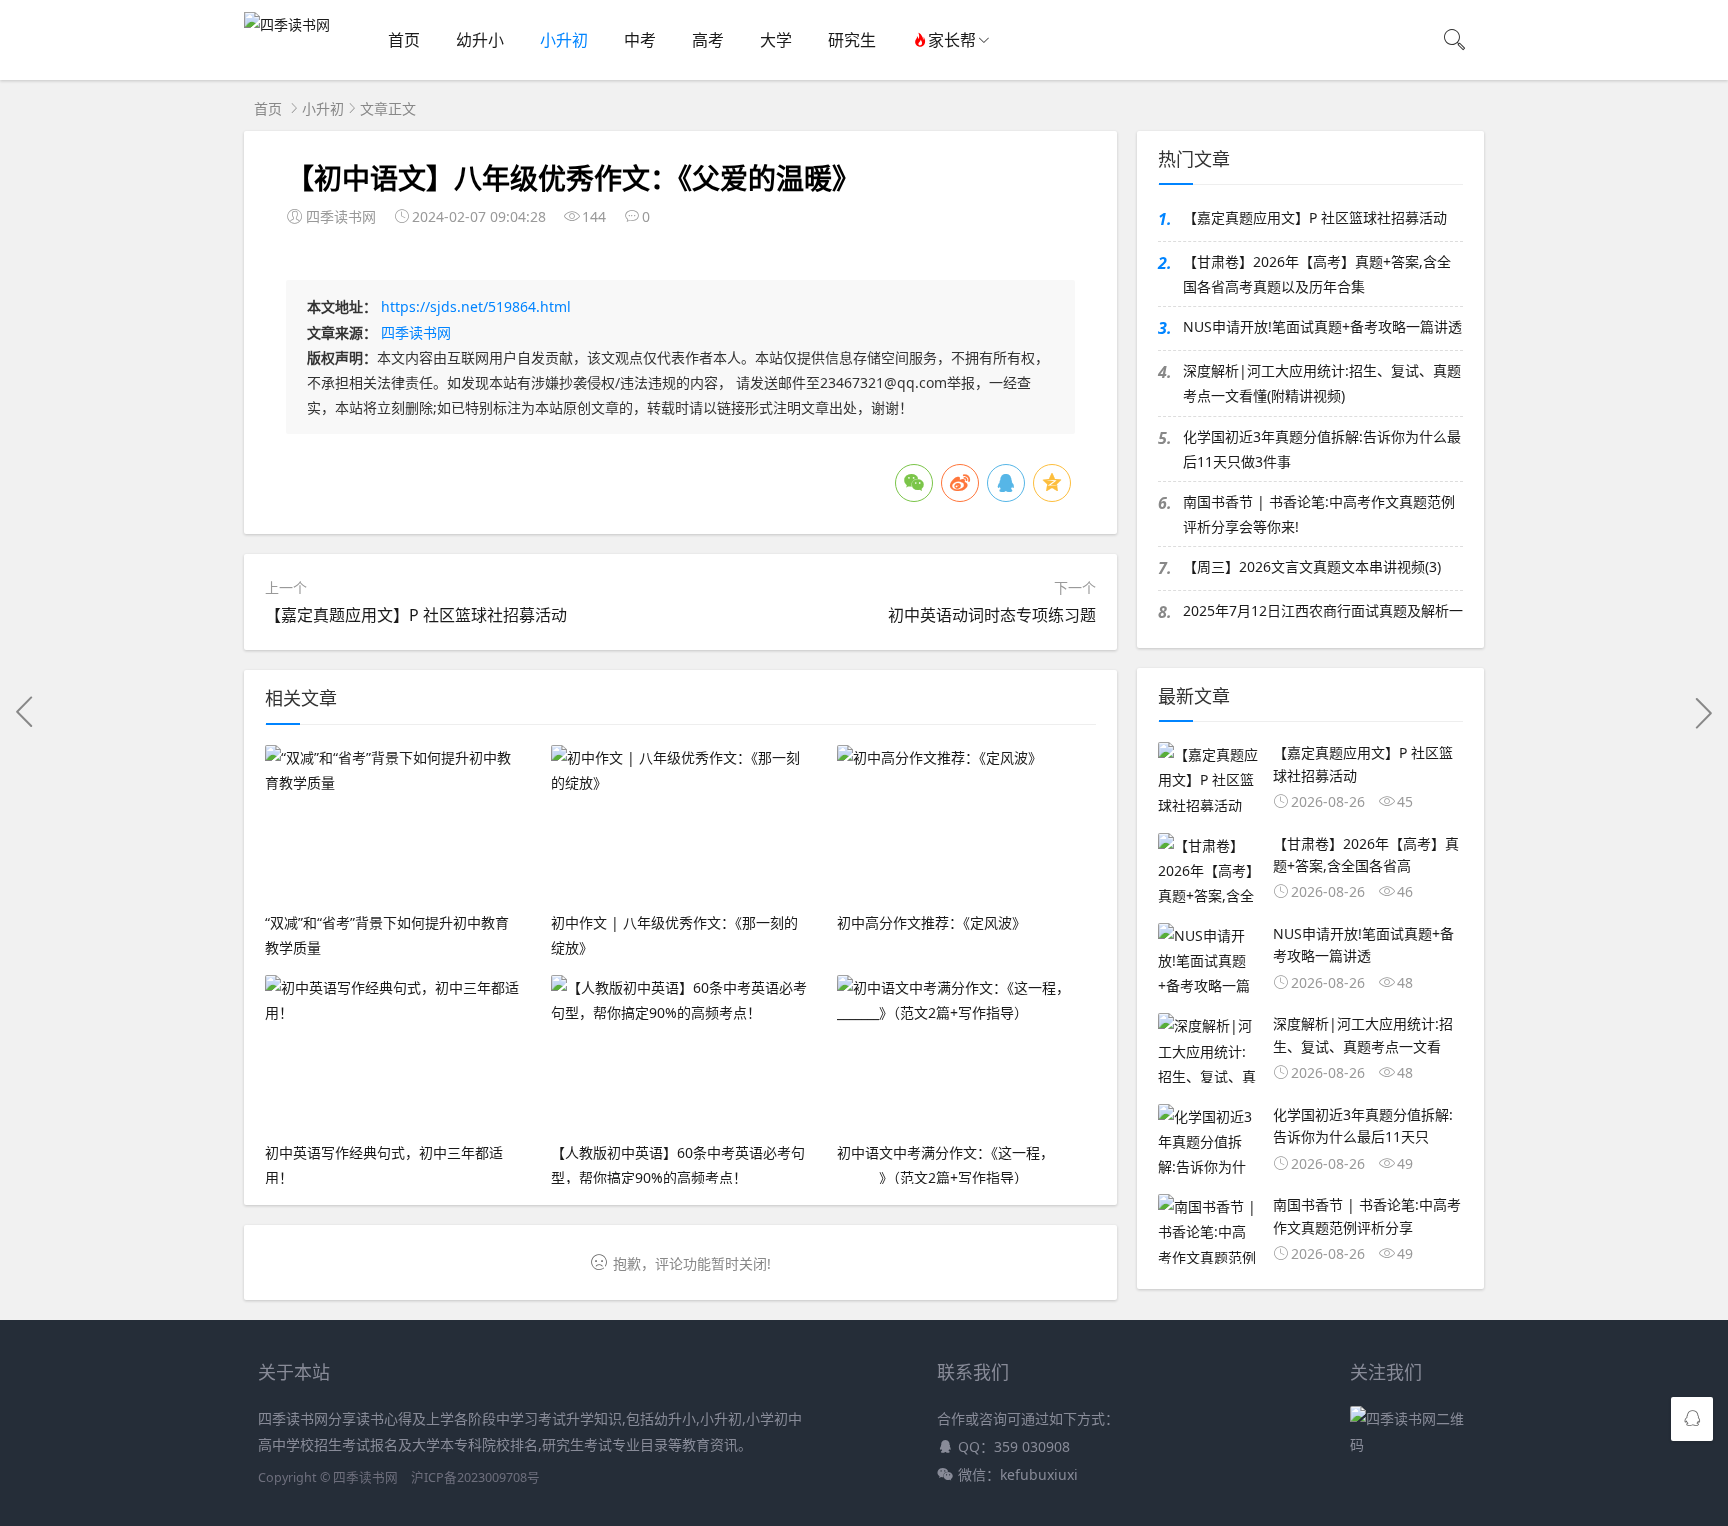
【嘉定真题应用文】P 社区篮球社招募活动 (416, 615)
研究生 (852, 40)
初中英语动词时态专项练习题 (992, 615)
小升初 (564, 40)
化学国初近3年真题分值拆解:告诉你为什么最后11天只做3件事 (1322, 449)
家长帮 (952, 40)
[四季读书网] (287, 24)
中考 (640, 40)
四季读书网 (416, 332)
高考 (708, 40)
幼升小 (480, 40)
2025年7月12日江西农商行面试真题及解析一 (1323, 610)
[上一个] (25, 712)
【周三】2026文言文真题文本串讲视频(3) (1312, 566)
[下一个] (1703, 712)
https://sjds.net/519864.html (476, 306)
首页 (404, 40)
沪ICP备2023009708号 (475, 1477)
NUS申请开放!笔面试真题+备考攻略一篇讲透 (1322, 326)
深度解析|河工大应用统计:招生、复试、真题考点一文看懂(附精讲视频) (1322, 383)
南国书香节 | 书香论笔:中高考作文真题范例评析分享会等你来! (1319, 514)
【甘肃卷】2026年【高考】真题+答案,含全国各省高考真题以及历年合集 (1317, 274)
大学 (776, 40)
